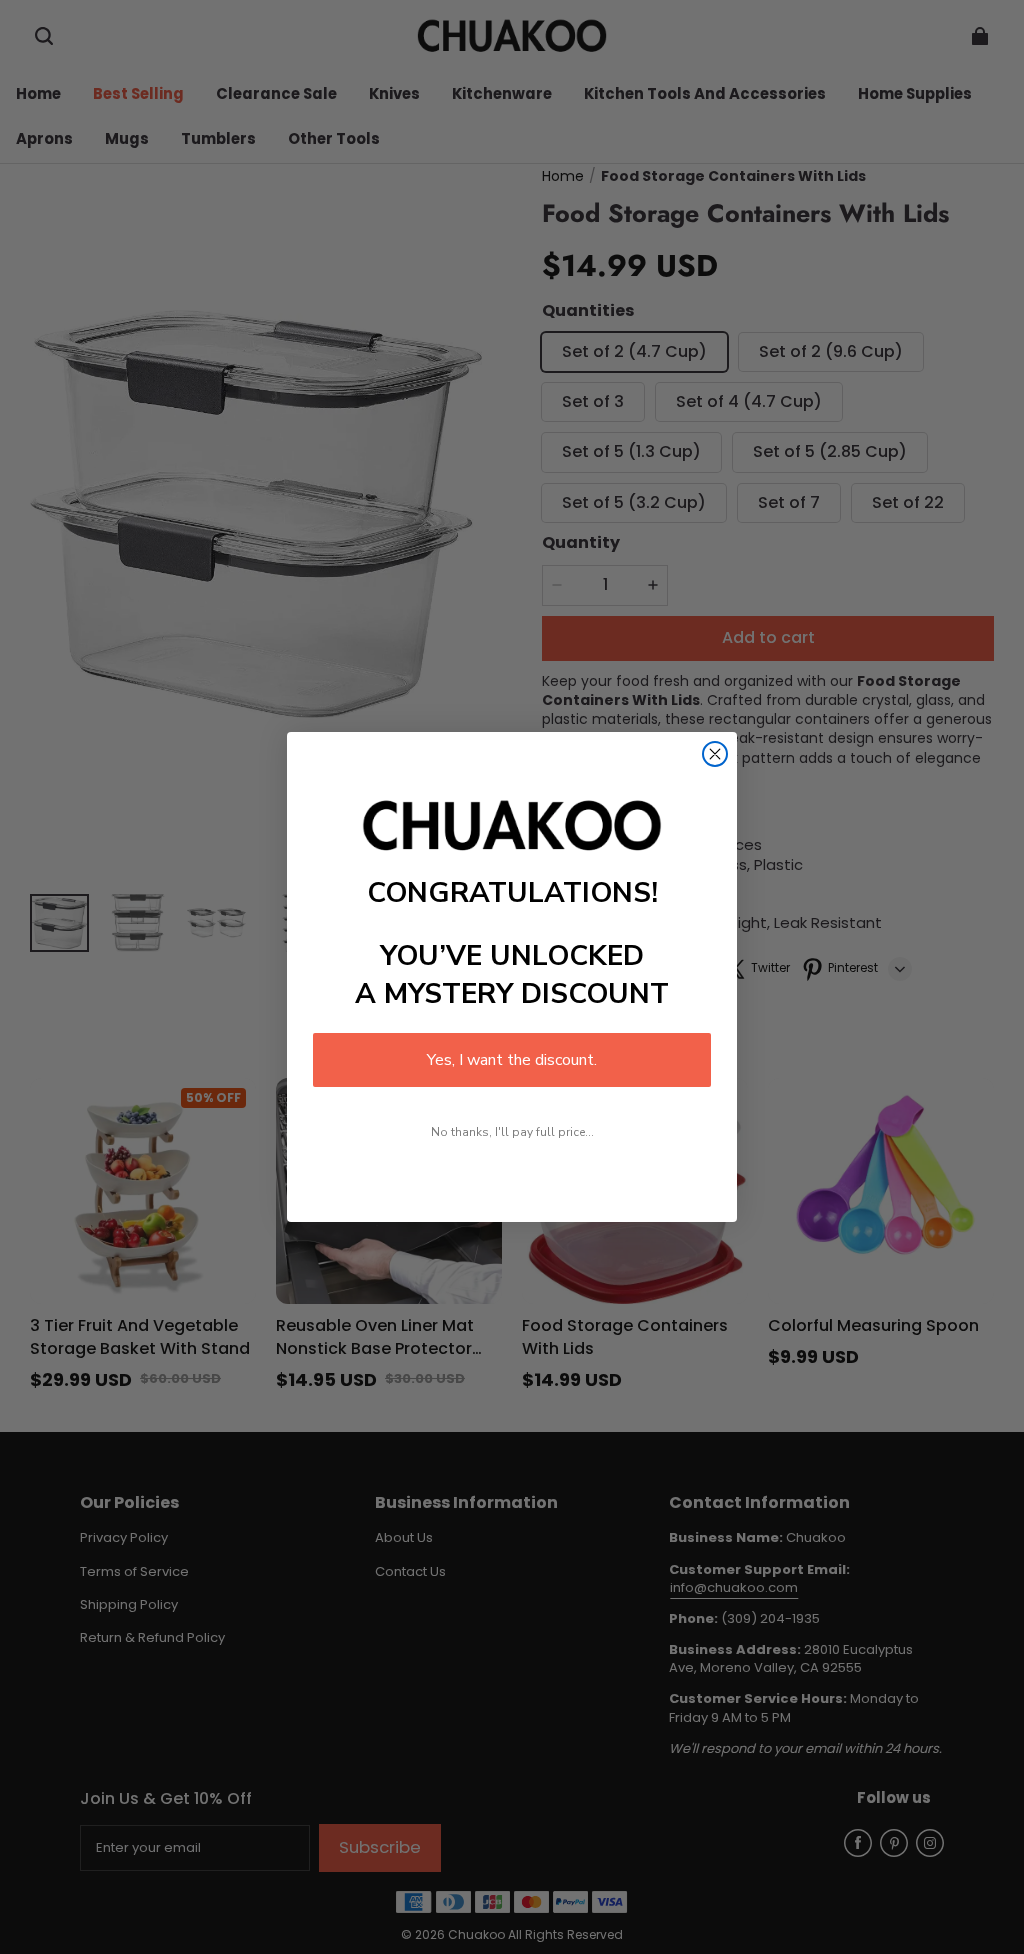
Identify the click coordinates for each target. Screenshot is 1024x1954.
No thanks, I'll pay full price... (512, 1132)
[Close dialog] (715, 754)
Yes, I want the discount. (512, 1060)
